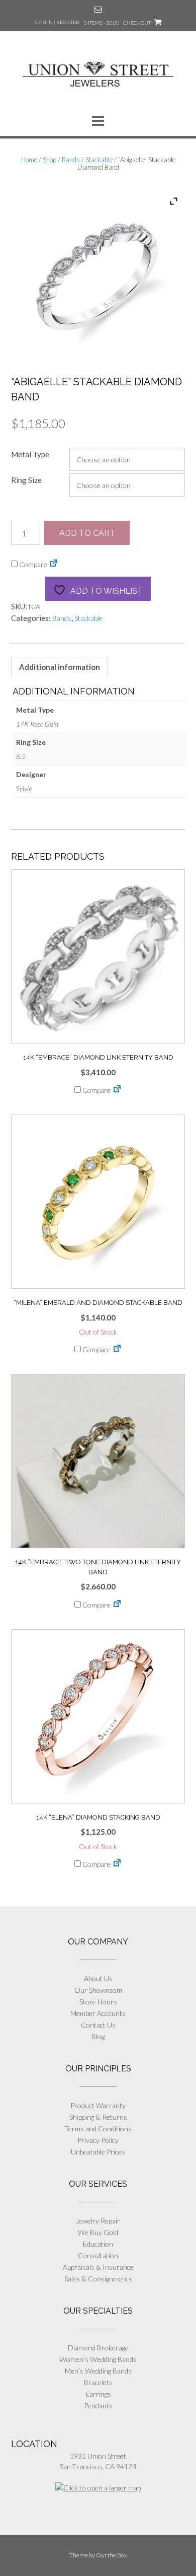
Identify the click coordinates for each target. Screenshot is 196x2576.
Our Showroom (98, 1990)
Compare (32, 564)
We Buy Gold (98, 2232)
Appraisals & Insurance (98, 2267)
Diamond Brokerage (98, 2348)
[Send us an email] (98, 9)
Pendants (98, 2406)
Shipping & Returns (98, 2117)
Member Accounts (98, 2013)
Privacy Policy (98, 2140)
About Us (98, 1978)
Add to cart (87, 533)
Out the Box (112, 2555)
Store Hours (98, 2002)
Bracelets (98, 2382)
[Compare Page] (54, 564)
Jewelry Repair (98, 2221)
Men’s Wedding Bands (98, 2371)
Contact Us (98, 2025)
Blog (98, 2036)
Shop (50, 160)
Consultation (98, 2255)
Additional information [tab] (60, 667)
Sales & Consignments (98, 2279)
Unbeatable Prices (98, 2152)
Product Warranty (98, 2105)
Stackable (99, 160)
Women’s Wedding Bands (98, 2359)
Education (98, 2244)
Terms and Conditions (98, 2129)
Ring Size (26, 480)
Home (29, 160)
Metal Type (30, 454)
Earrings (98, 2394)
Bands (71, 160)
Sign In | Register (57, 22)
